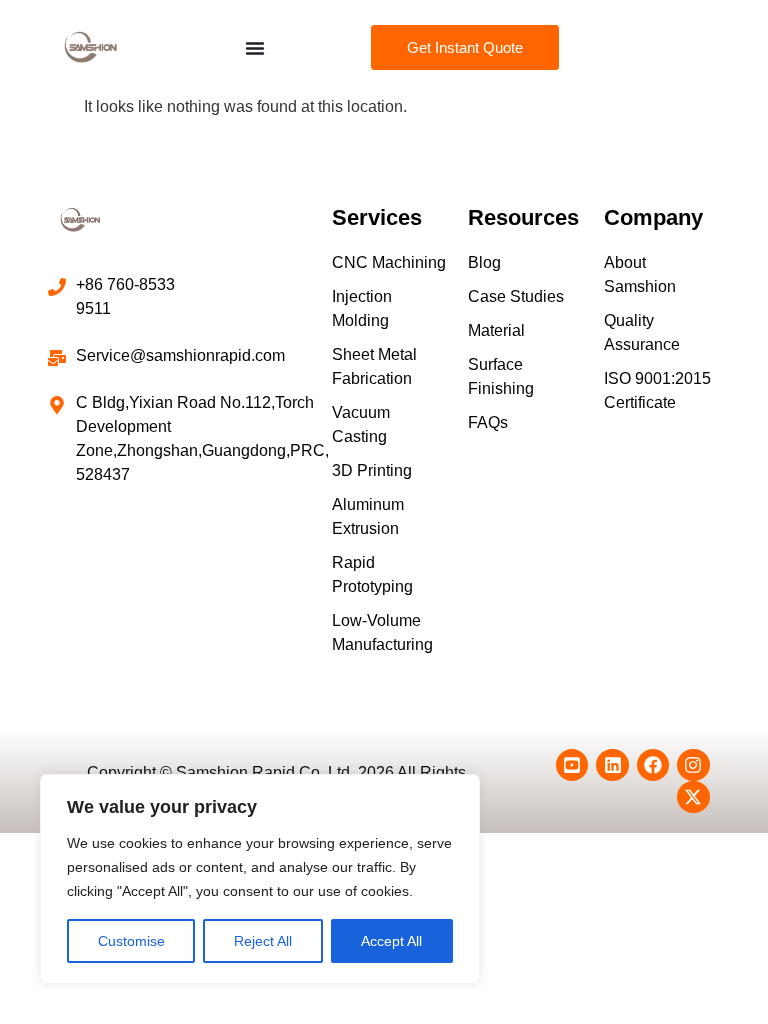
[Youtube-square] (572, 765)
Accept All (391, 941)
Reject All (263, 941)
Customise (131, 941)
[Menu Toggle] (255, 48)
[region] (260, 879)
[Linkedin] (612, 765)
